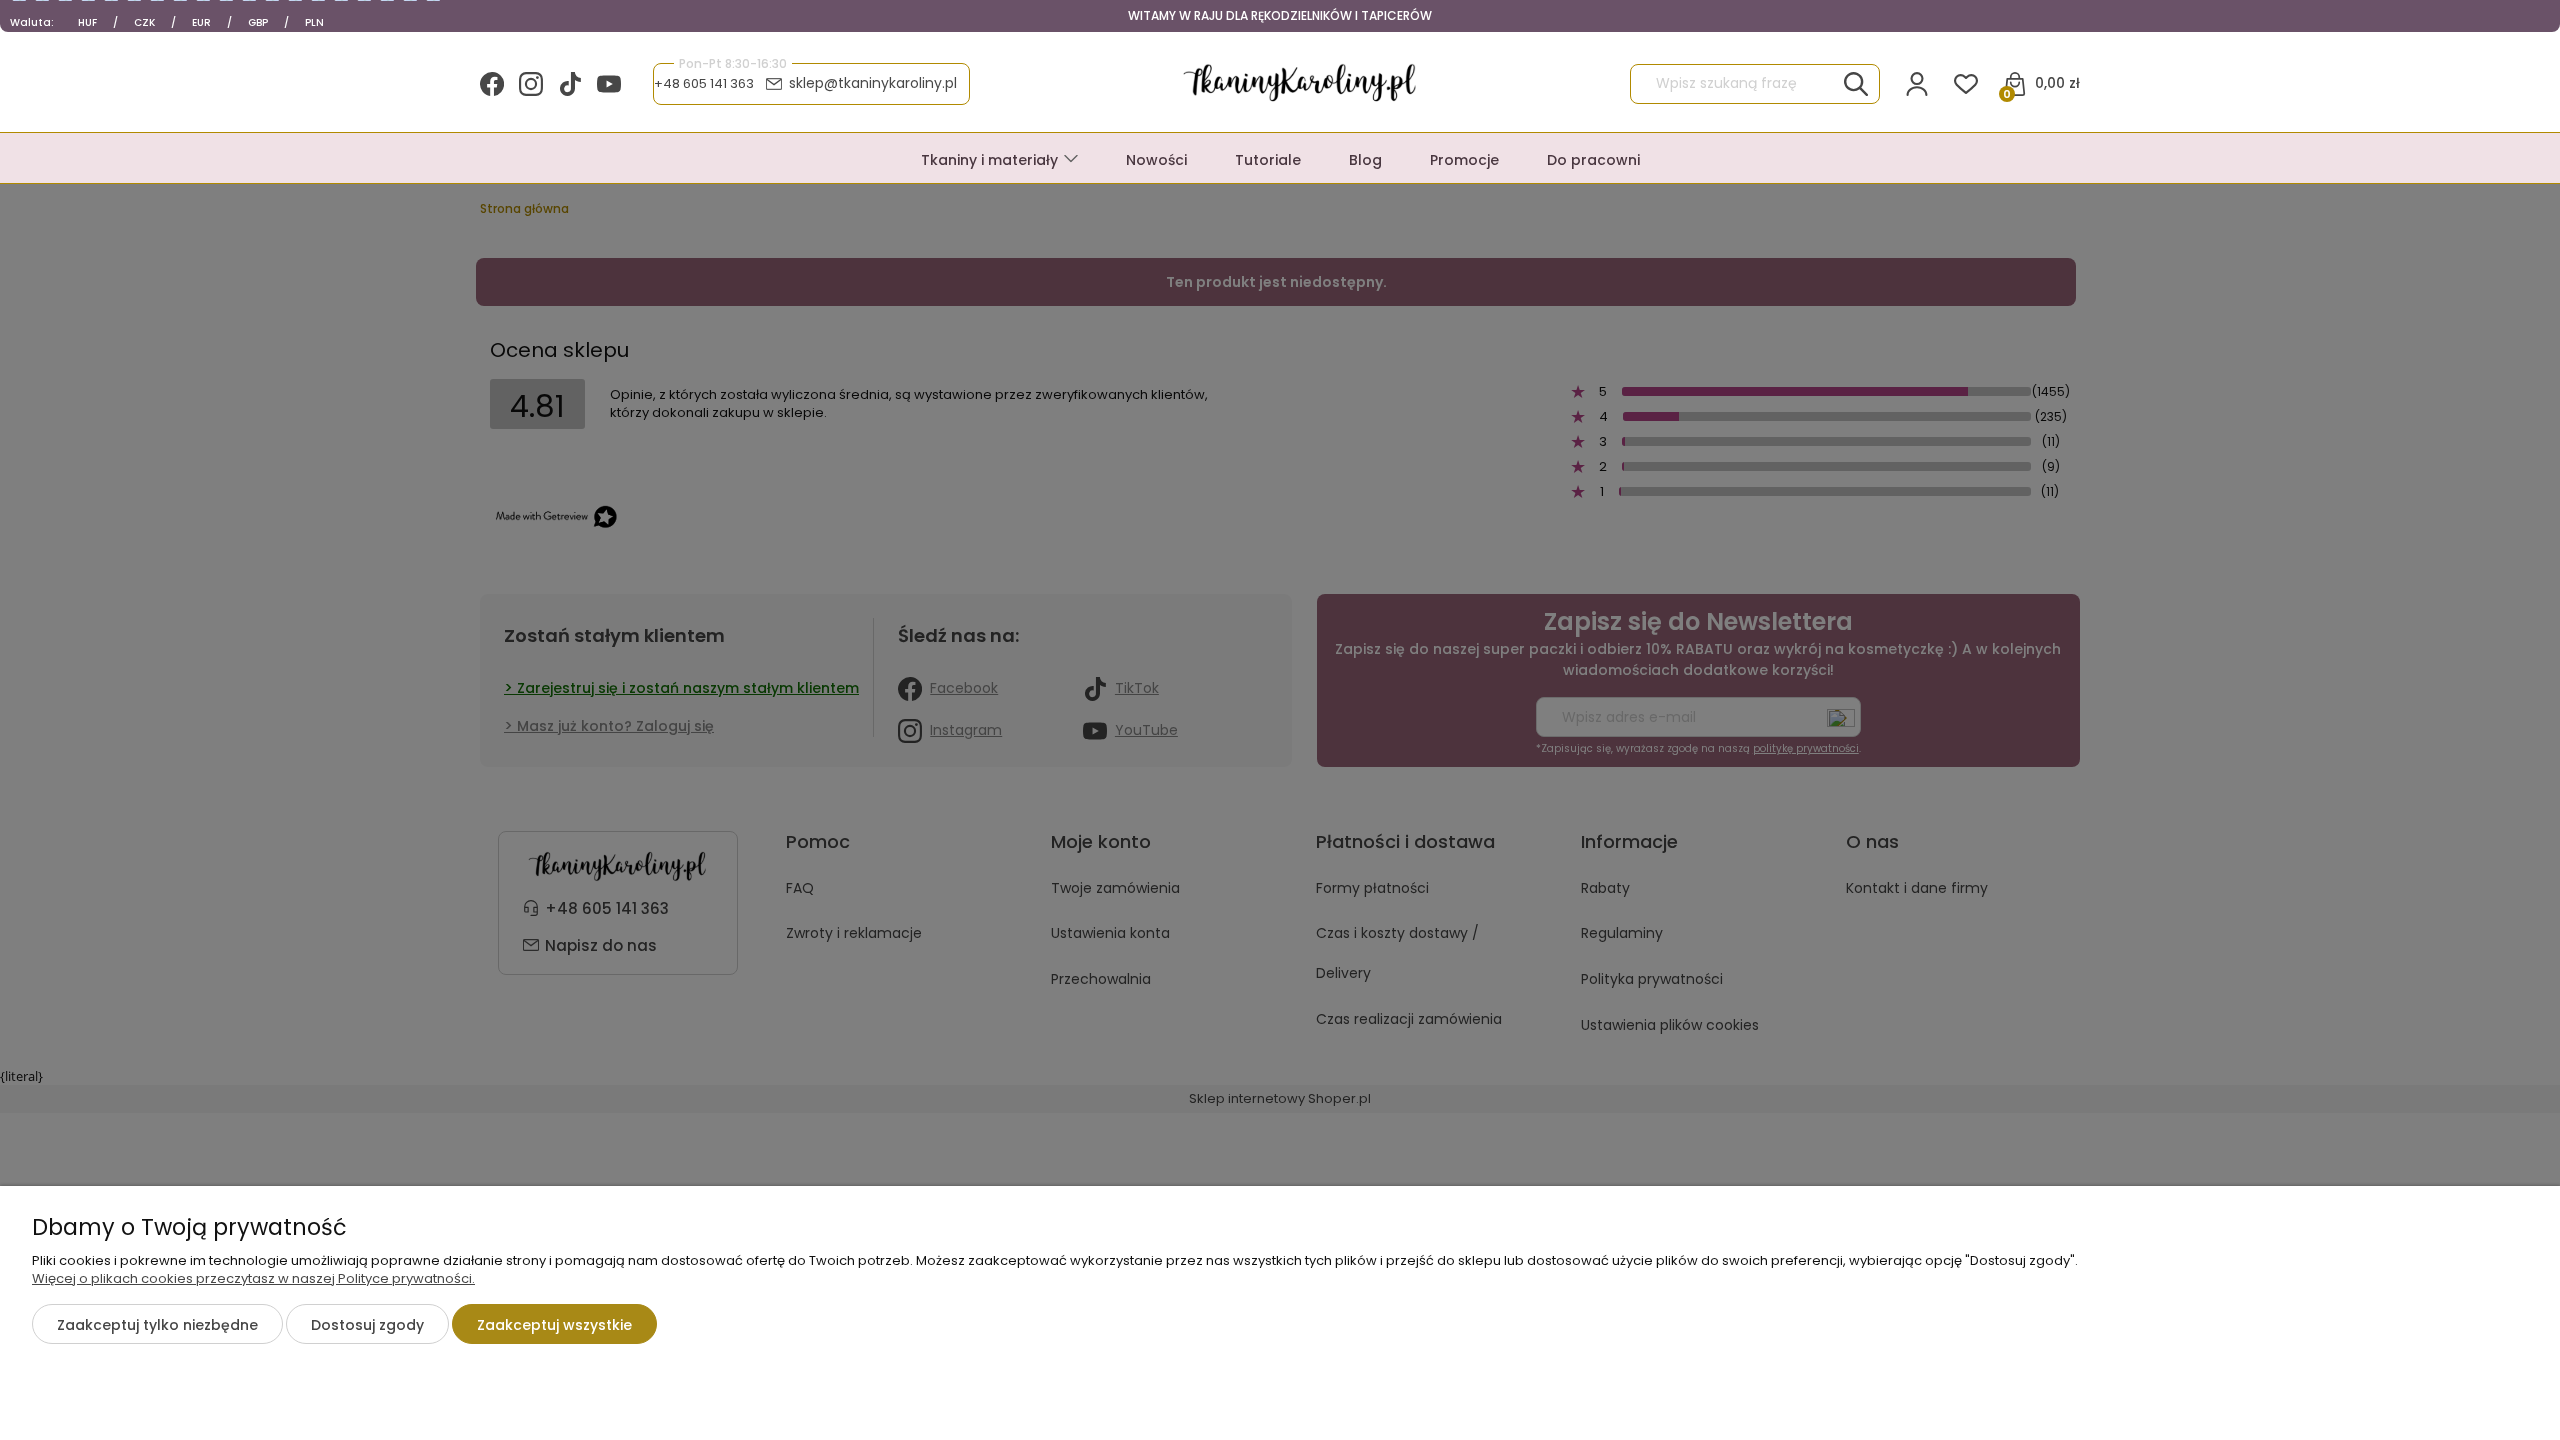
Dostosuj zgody (367, 1325)
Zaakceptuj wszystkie (554, 1325)
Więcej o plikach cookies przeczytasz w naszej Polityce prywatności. (253, 1278)
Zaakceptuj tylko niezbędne (157, 1325)
